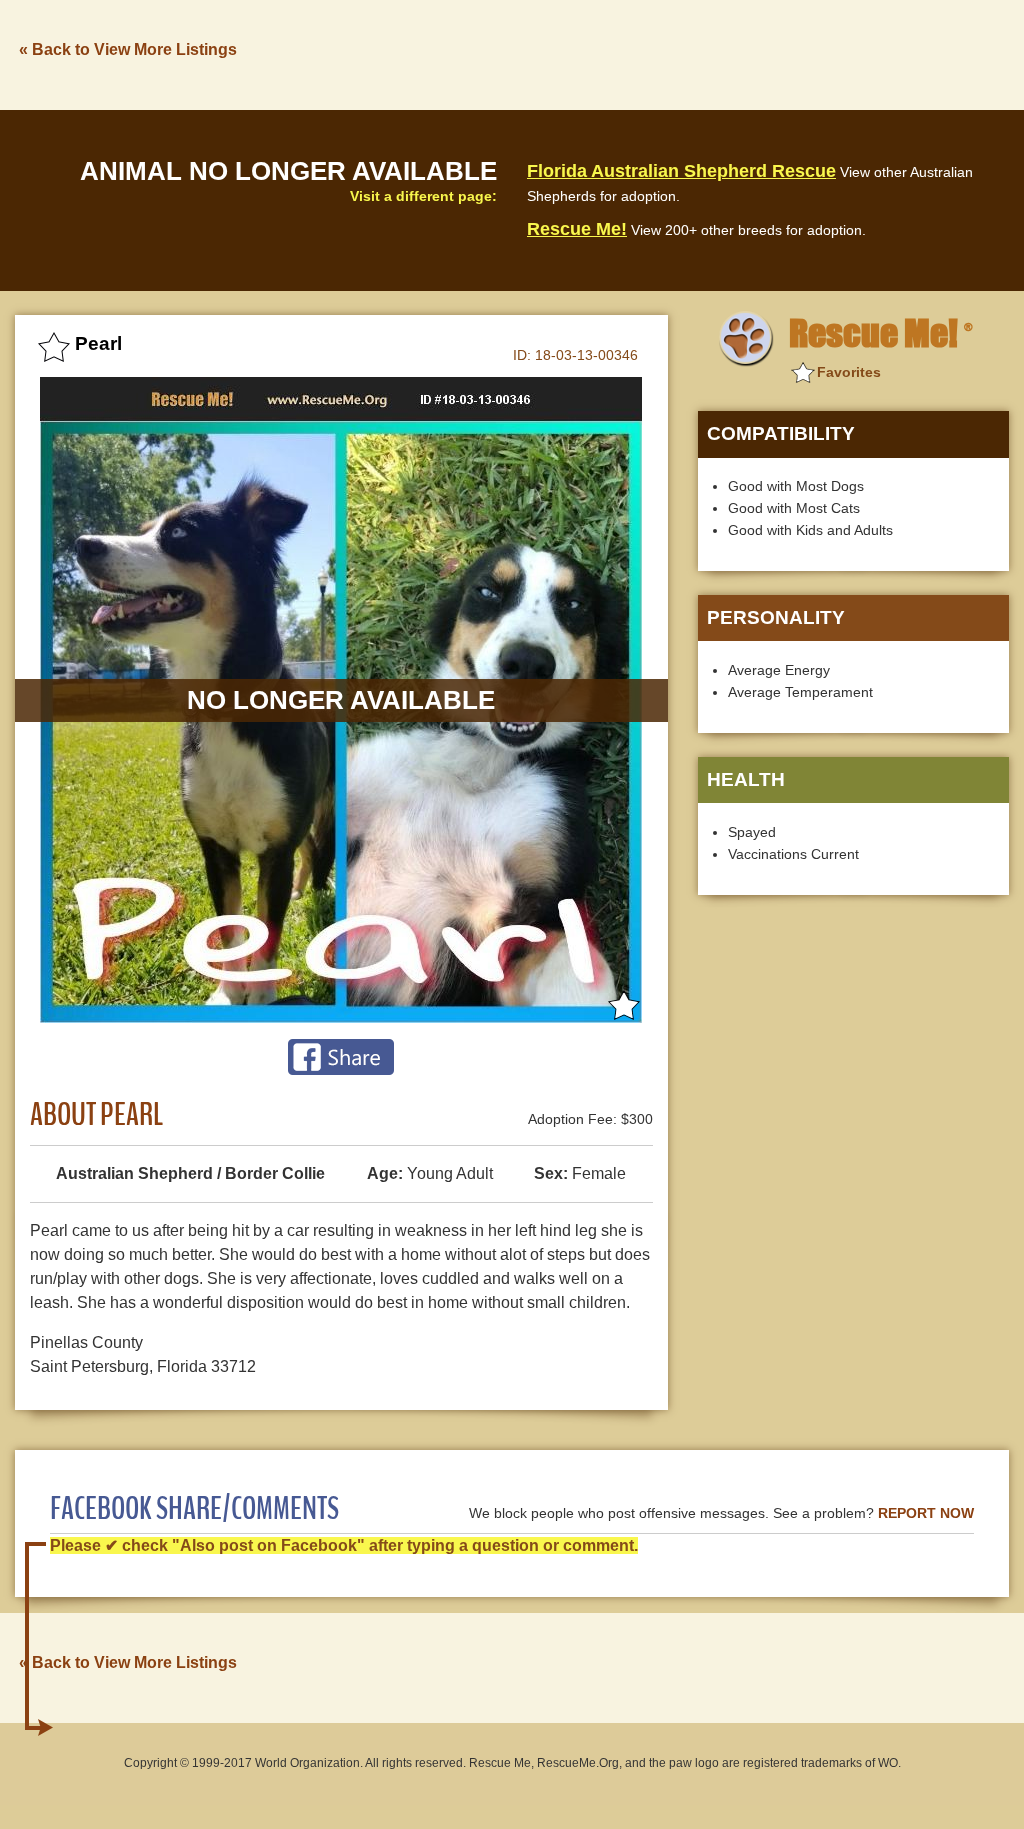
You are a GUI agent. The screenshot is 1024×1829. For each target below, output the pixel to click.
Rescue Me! (577, 229)
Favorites (849, 372)
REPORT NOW (926, 1513)
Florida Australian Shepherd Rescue (681, 171)
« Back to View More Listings (128, 49)
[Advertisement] (645, 53)
